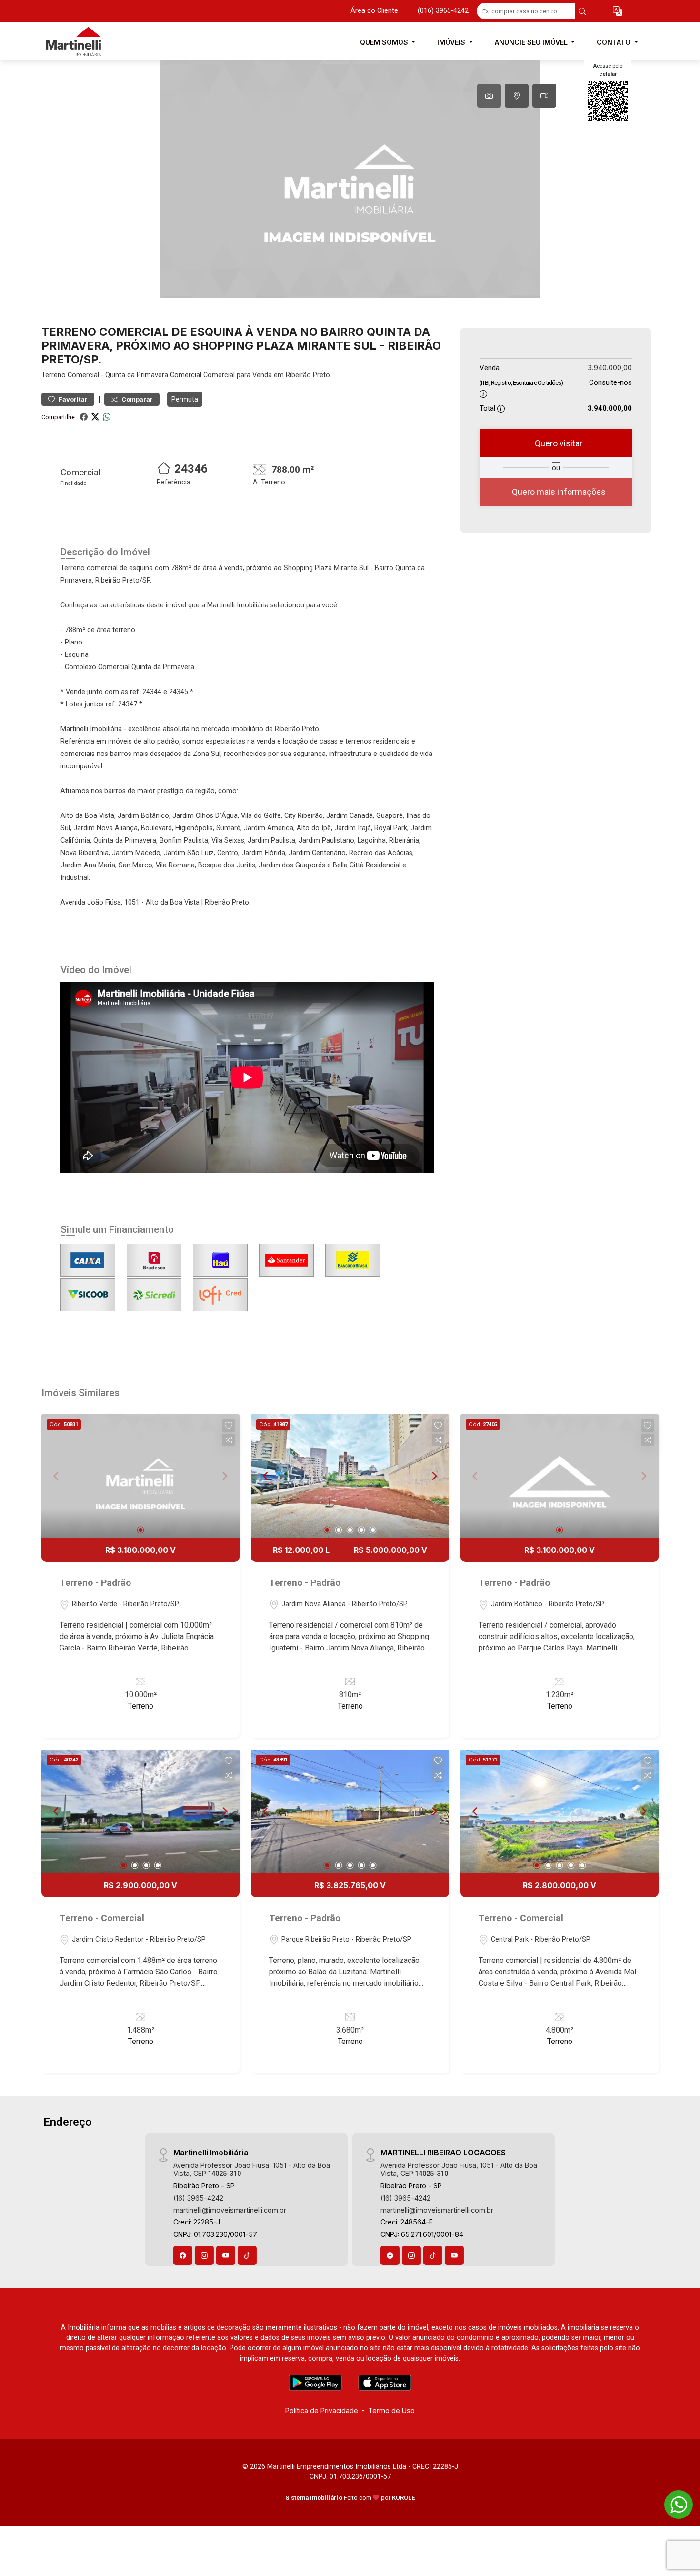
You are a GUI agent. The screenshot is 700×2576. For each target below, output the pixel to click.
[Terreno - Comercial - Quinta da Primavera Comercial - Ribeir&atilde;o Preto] (89, 42)
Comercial (83, 375)
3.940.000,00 (610, 367)
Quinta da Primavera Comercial (153, 375)
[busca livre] (582, 11)
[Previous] (266, 1476)
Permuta (185, 399)
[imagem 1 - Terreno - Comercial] (140, 1811)
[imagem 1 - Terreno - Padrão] (140, 1476)
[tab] (489, 96)
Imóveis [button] (452, 42)
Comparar (136, 399)
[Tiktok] (247, 2255)
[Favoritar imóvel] (229, 1426)
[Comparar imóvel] (229, 1440)
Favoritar (72, 399)
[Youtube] (226, 2255)
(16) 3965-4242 (198, 2198)
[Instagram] (204, 2255)
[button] (618, 11)
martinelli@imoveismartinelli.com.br (230, 2210)
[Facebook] (183, 2255)
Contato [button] (615, 42)
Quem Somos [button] (385, 42)
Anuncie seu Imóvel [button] (532, 42)
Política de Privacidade (322, 2410)
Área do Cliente (374, 11)
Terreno (54, 375)
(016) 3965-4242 (443, 11)
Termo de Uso (391, 2410)
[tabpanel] (350, 179)
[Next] (434, 1476)
